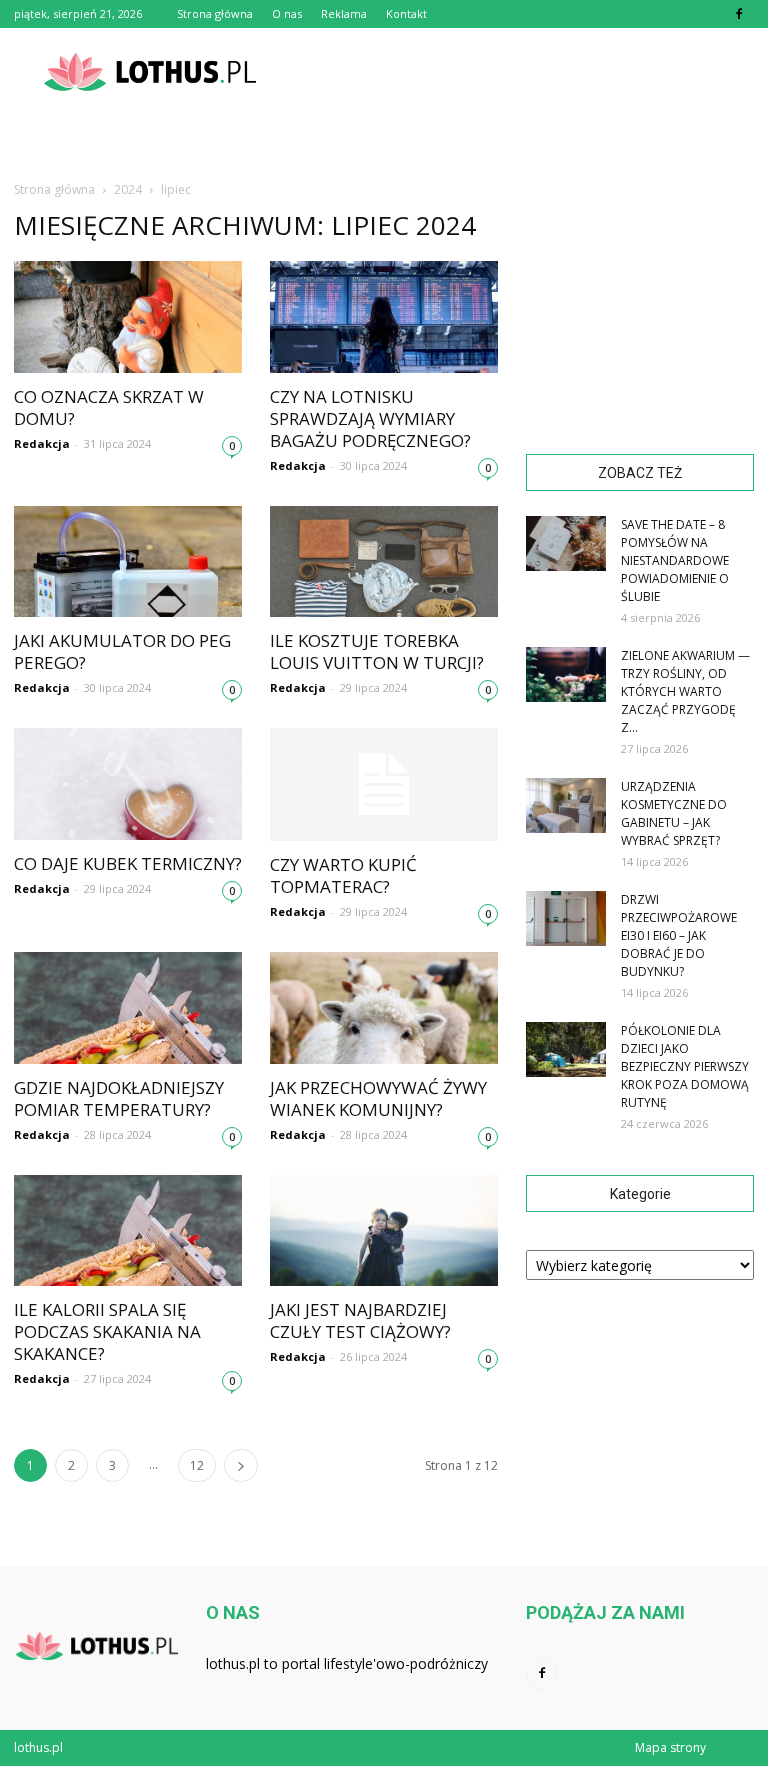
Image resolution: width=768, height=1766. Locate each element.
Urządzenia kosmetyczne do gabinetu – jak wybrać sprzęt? (674, 813)
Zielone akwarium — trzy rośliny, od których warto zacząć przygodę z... (685, 691)
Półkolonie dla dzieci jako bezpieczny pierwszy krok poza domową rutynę (685, 1066)
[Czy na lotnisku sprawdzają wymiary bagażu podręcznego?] (384, 317)
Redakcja (42, 443)
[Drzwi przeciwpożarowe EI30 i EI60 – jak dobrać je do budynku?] (566, 918)
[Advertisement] (519, 72)
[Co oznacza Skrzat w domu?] (128, 317)
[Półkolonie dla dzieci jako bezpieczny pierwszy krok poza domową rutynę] (566, 1049)
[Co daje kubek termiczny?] (128, 784)
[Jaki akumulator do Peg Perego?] (128, 562)
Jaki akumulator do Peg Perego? (122, 651)
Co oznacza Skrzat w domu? (109, 407)
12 (197, 1465)
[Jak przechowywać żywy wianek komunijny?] (384, 1008)
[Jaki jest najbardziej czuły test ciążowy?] (384, 1231)
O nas (287, 13)
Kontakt (406, 13)
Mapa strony (670, 1747)
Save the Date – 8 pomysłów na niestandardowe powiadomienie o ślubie (675, 560)
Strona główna (215, 13)
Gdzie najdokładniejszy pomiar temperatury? (119, 1098)
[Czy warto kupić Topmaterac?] (384, 784)
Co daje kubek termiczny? (128, 863)
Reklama (344, 13)
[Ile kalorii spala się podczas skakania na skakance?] (128, 1231)
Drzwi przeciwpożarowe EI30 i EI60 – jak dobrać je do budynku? (679, 935)
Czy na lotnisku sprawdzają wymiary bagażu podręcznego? (370, 418)
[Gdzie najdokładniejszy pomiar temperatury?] (128, 1008)
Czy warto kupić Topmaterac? (343, 875)
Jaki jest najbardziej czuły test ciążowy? (360, 1320)
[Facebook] (739, 14)
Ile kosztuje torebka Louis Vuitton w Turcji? (377, 651)
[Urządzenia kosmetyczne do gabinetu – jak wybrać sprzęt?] (566, 805)
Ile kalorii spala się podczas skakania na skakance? (107, 1331)
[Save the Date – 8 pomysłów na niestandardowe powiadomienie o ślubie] (566, 543)
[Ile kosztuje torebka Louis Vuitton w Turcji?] (384, 562)
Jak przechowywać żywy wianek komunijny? (378, 1098)
